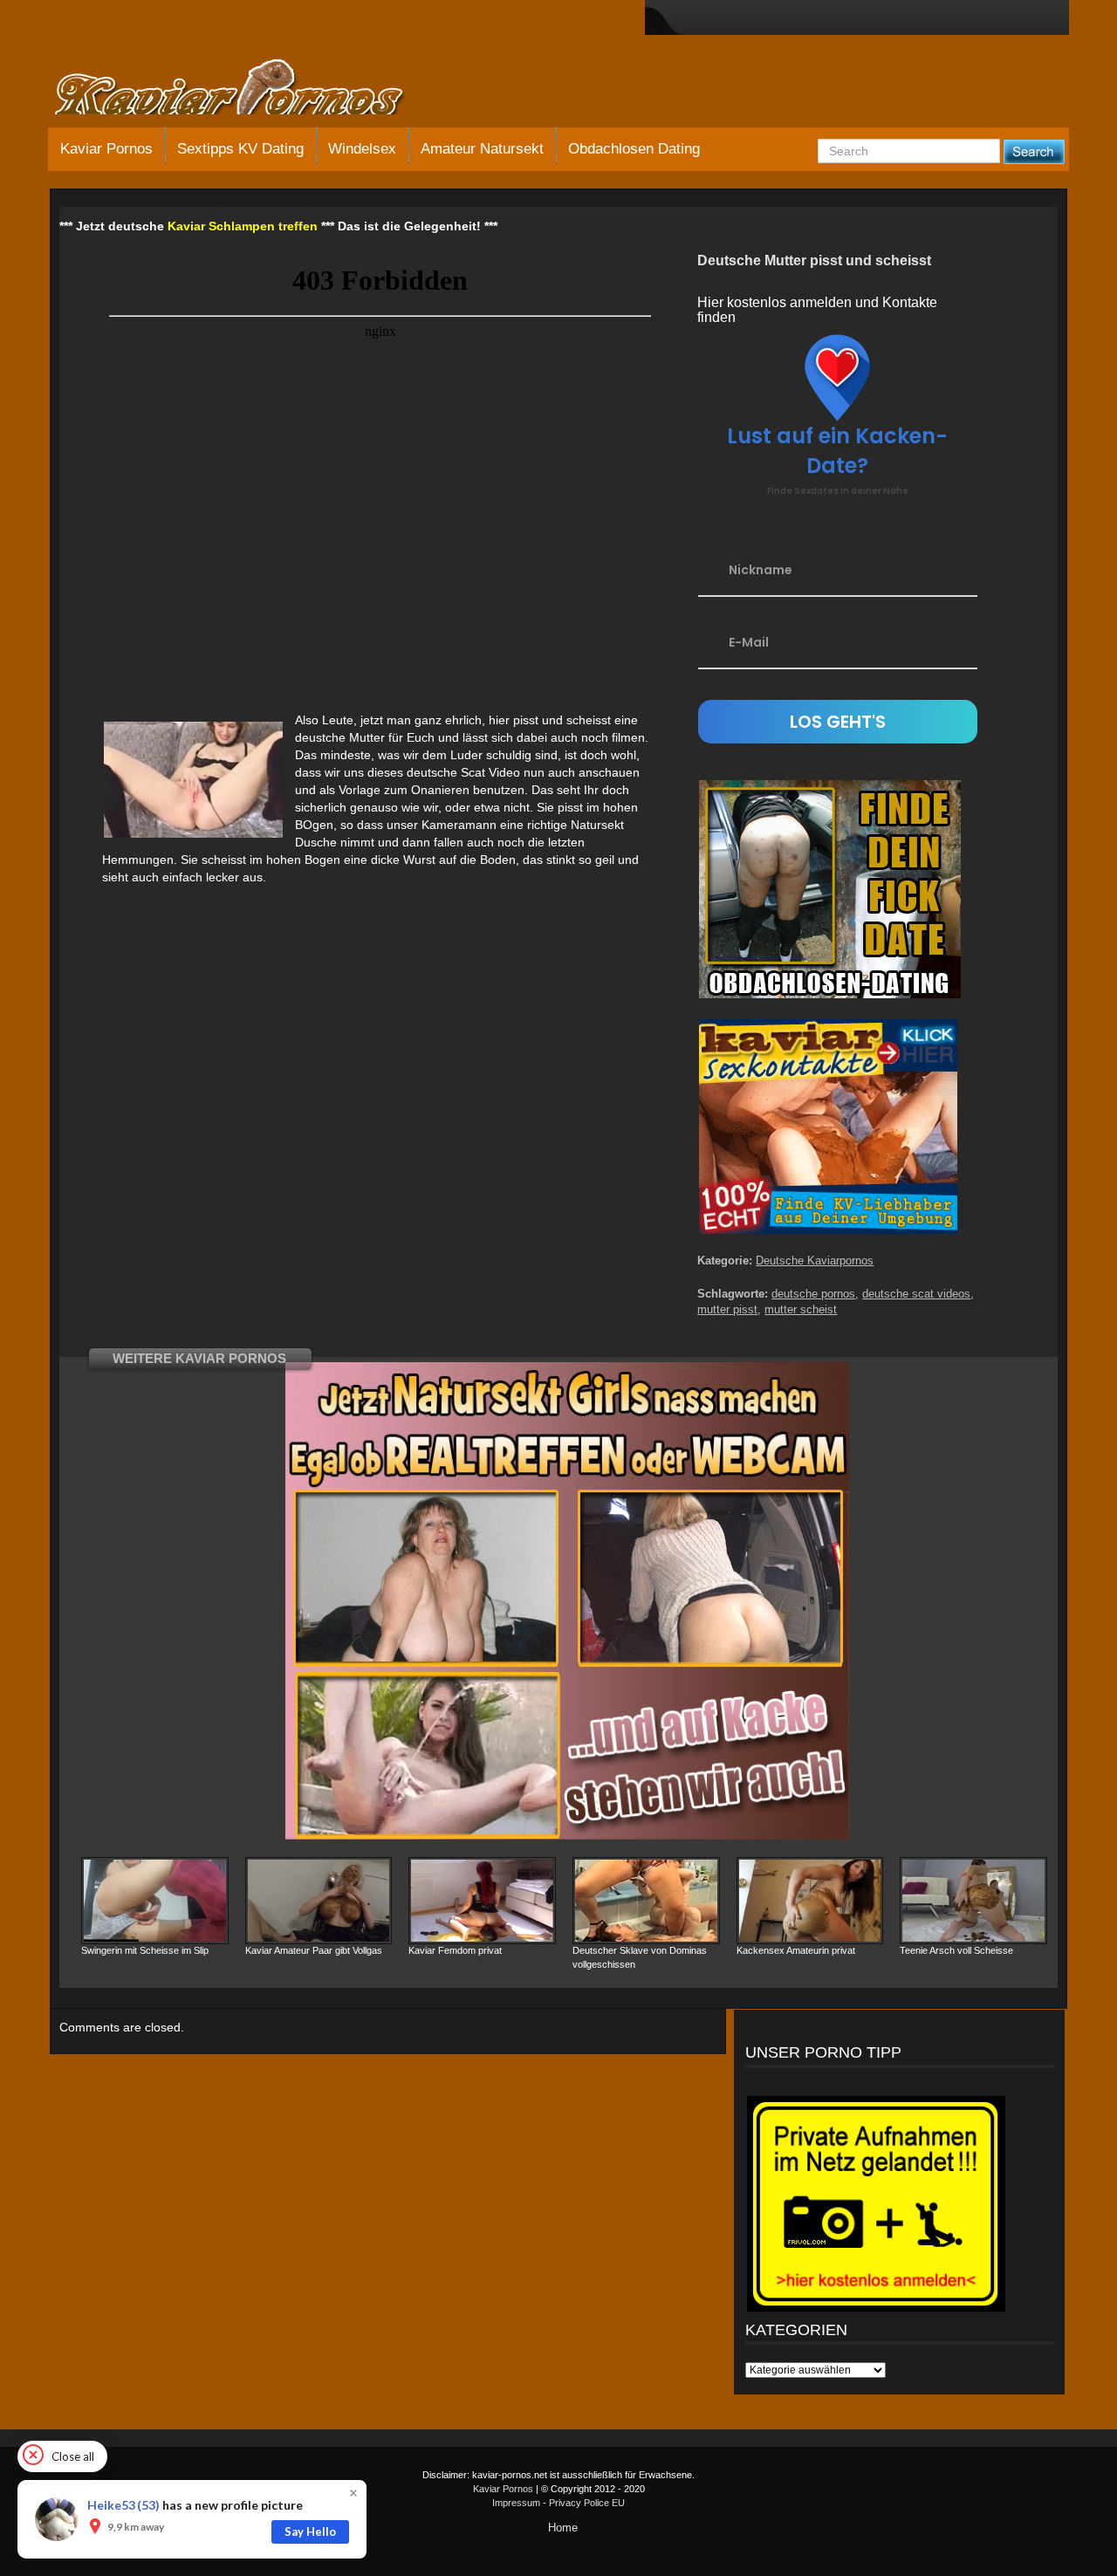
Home (563, 2528)
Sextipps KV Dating (240, 149)
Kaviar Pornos (106, 149)
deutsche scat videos (916, 1294)
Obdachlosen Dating (634, 149)
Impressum (516, 2503)
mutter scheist (801, 1309)
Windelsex (362, 149)
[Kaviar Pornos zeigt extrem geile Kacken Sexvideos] (249, 89)
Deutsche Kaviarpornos (815, 1261)
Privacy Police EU (587, 2503)
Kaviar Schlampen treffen (243, 226)
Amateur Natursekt (482, 149)
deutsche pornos (813, 1294)
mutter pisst (727, 1309)
